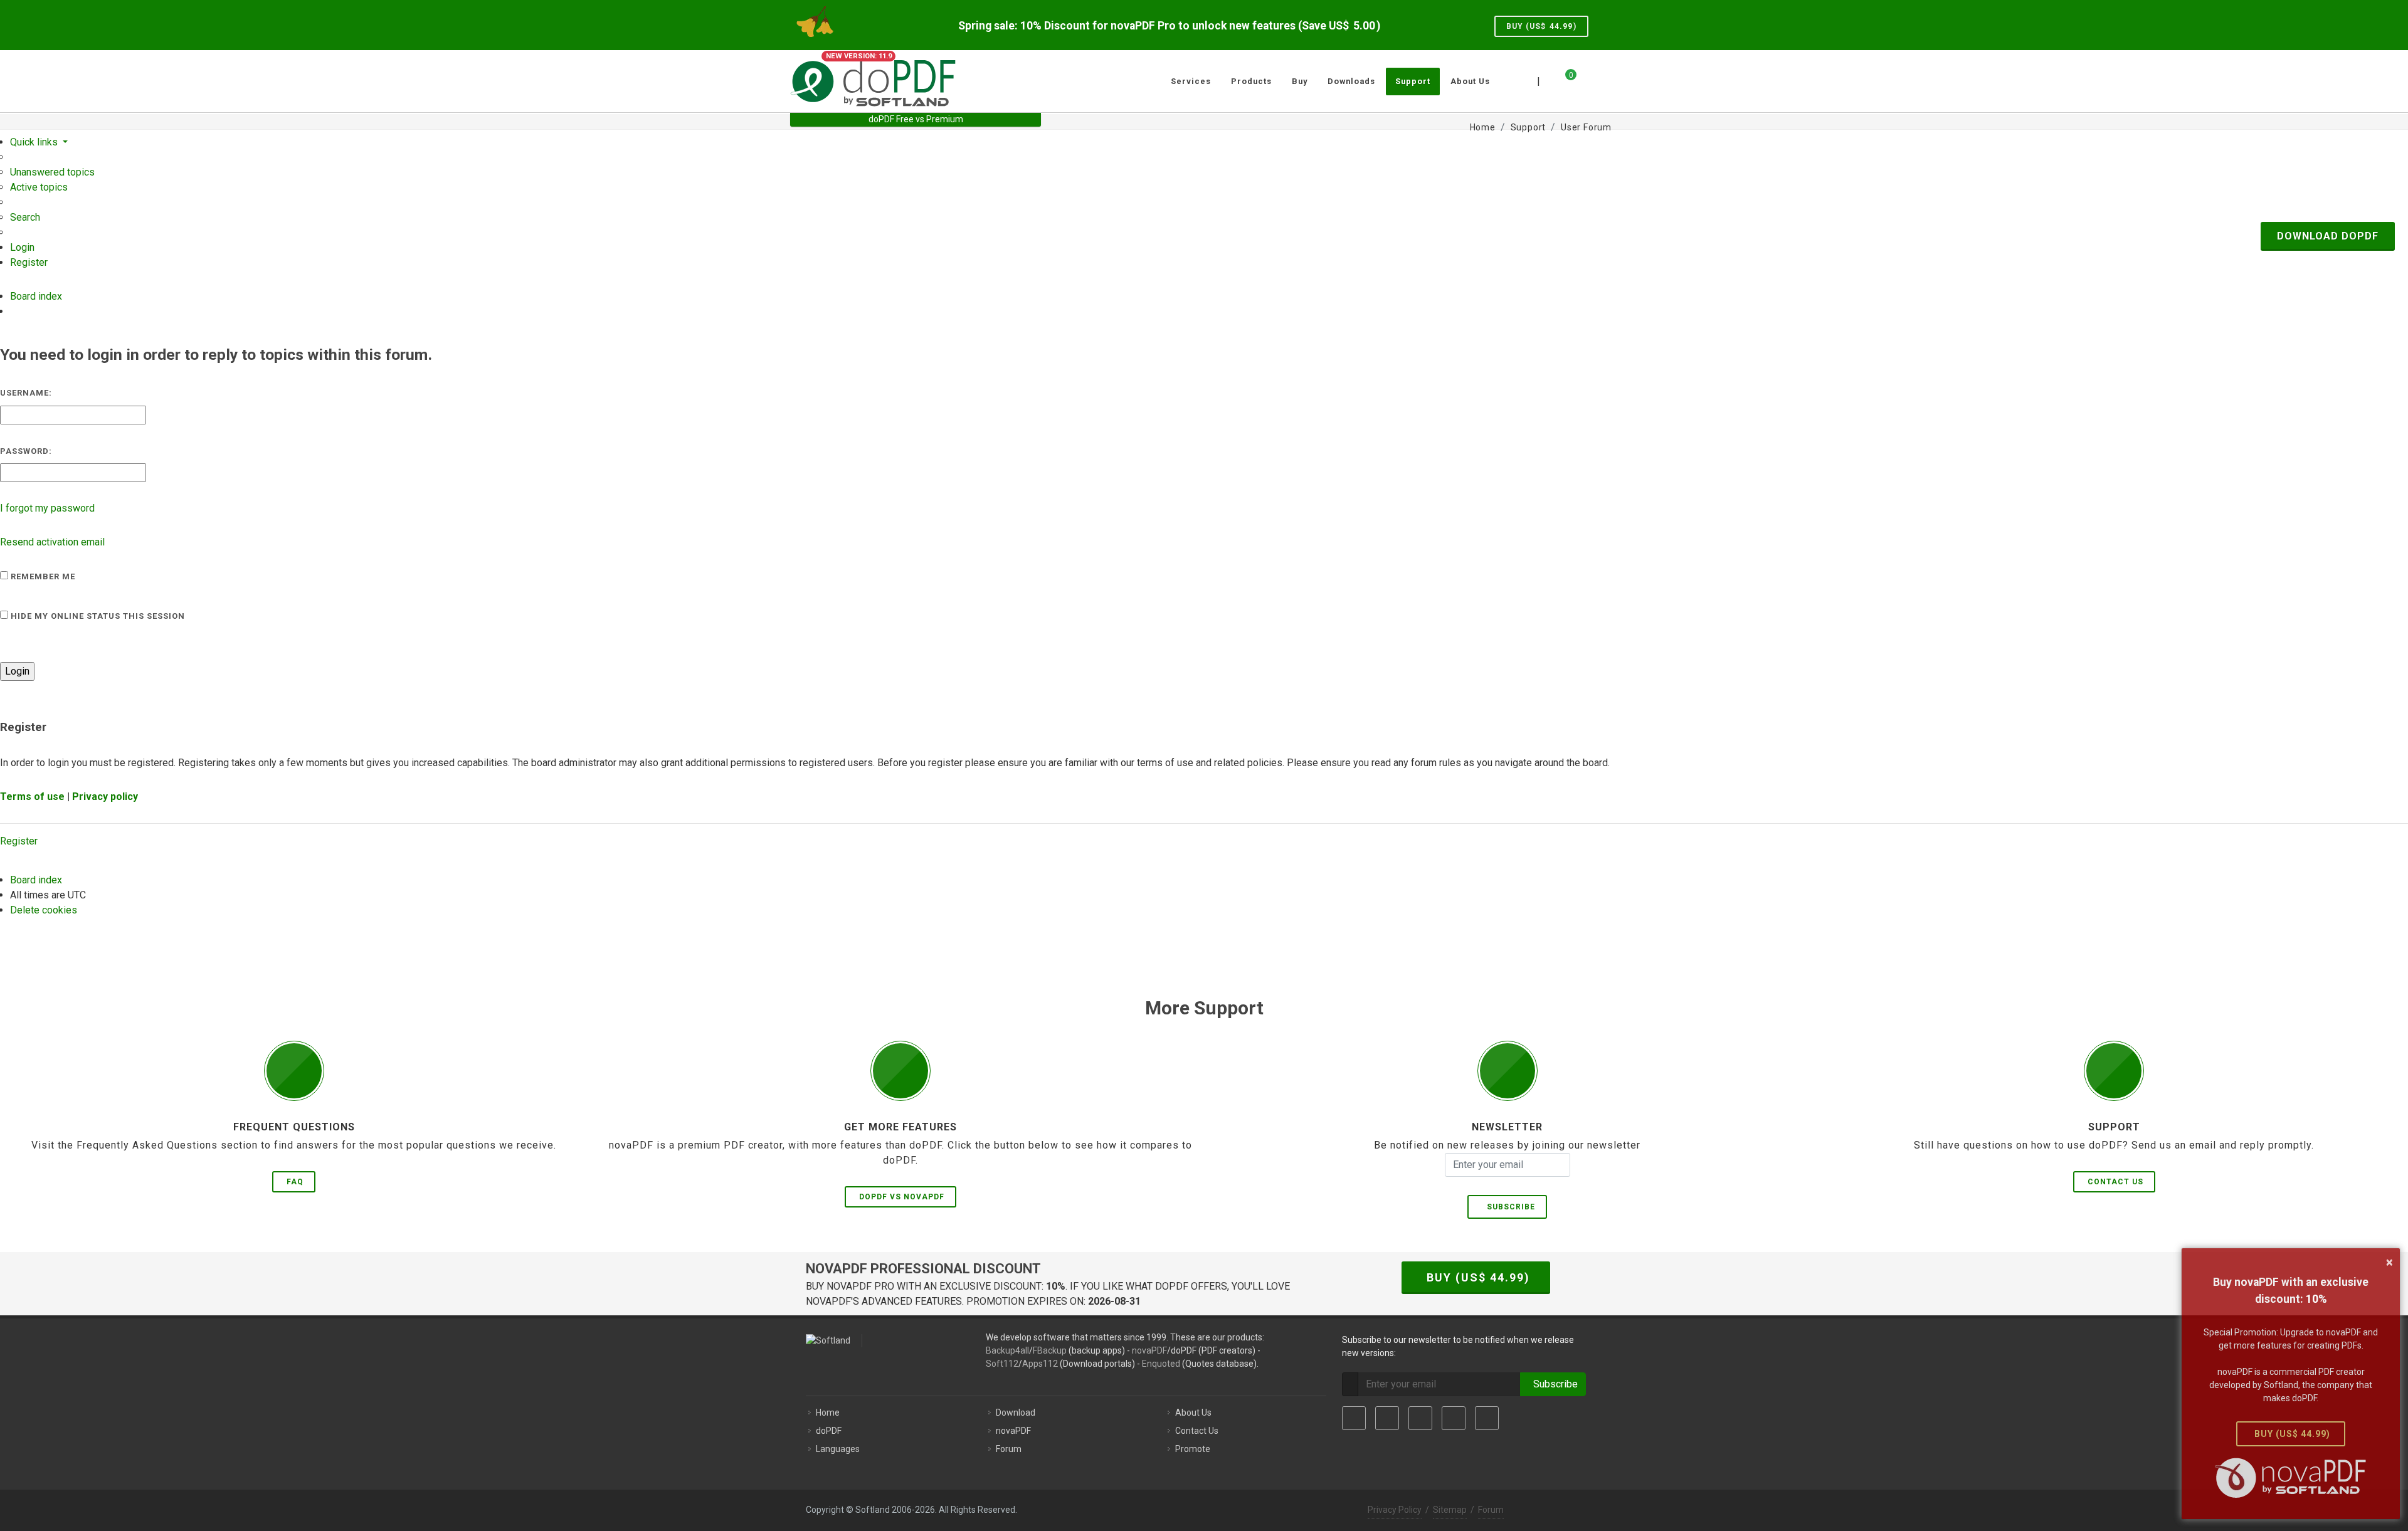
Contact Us (2115, 1182)
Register (19, 841)
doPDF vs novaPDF (902, 1197)
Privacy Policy (1395, 1510)
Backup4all (1007, 1350)
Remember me (42, 576)
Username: (26, 393)
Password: (26, 451)
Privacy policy (105, 797)
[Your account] (1585, 76)
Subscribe (1508, 1207)
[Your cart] (1563, 80)
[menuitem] (52, 172)
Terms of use (32, 797)
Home (828, 1413)
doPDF (829, 1431)
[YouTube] (1454, 1418)
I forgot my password (47, 508)
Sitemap (1450, 1510)
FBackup (1050, 1350)
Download (1016, 1413)
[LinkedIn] (1420, 1418)
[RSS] (1487, 1418)
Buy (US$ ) (1541, 26)
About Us (1193, 1413)
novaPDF (1149, 1350)
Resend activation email (52, 542)
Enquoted (1161, 1364)
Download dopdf (2328, 236)
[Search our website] (1604, 80)
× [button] (2390, 1262)
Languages (838, 1449)
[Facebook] (1354, 1418)
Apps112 (1040, 1364)
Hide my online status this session (97, 616)
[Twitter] (1387, 1418)
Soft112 (1002, 1364)
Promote (1193, 1449)
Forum (1009, 1449)
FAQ (295, 1182)
